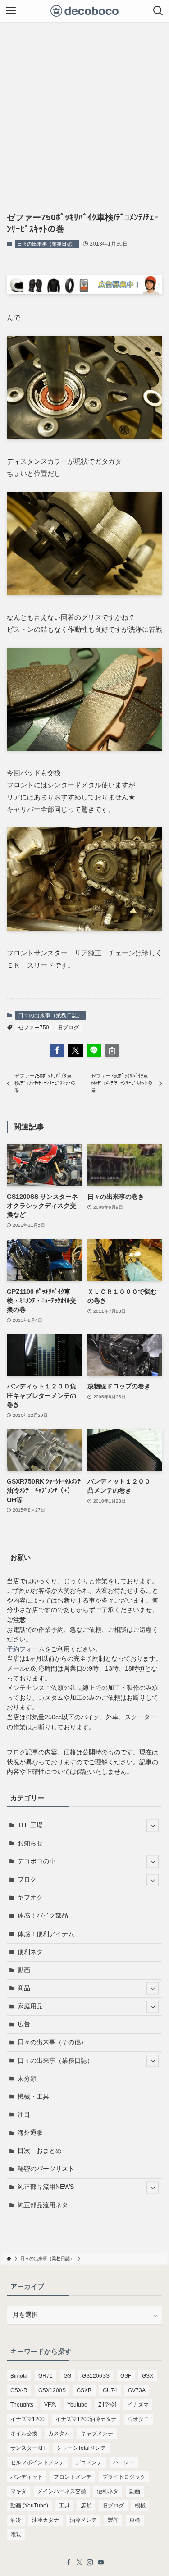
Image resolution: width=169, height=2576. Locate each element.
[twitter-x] (79, 2562)
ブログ (27, 1879)
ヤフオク (30, 1898)
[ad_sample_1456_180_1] (84, 292)
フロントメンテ (73, 2477)
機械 (140, 2506)
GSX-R (19, 2390)
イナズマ (138, 2405)
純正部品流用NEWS (46, 2187)
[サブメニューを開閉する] (153, 1826)
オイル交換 (24, 2434)
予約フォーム (26, 1649)
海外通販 (30, 2133)
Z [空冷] (107, 2405)
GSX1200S (52, 2390)
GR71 (46, 2376)
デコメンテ (89, 2462)
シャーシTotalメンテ (81, 2448)
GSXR (84, 2390)
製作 (113, 2520)
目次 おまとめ (40, 2151)
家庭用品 (30, 2006)
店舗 (86, 2506)
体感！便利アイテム (46, 1934)
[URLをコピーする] (112, 1051)
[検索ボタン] (158, 11)
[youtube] (101, 2562)
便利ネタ (30, 1952)
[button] (57, 1051)
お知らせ (30, 1843)
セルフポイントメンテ (37, 2462)
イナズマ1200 (27, 2419)
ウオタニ (138, 2419)
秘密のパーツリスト (46, 2169)
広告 (24, 2024)
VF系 (50, 2405)
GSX (148, 2376)
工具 (64, 2506)
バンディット (27, 2477)
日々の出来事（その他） (52, 2042)
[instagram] (90, 2562)
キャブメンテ (97, 2434)
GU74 (110, 2390)
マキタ (18, 2491)
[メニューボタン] (11, 11)
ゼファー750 (34, 1028)
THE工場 (30, 1825)
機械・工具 (33, 2097)
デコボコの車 (37, 1861)
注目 (24, 2115)
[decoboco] (84, 11)
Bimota (19, 2376)
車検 (135, 2520)
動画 (24, 1970)
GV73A (137, 2390)
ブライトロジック (124, 2477)
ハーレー (124, 2462)
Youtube (77, 2405)
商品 (24, 1988)
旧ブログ (68, 1028)
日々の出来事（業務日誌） (47, 244)
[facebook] (69, 2562)
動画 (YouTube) (29, 2506)
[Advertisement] (84, 111)
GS (67, 2376)
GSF (126, 2376)
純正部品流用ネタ (43, 2205)
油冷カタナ (46, 2520)
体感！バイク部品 (43, 1916)
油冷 (16, 2520)
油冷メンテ (83, 2520)
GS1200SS (96, 2376)
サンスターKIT (28, 2448)
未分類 (27, 2079)
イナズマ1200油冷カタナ (86, 2419)
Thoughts (22, 2405)
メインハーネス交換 (62, 2491)
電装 (16, 2535)
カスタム (59, 2434)
